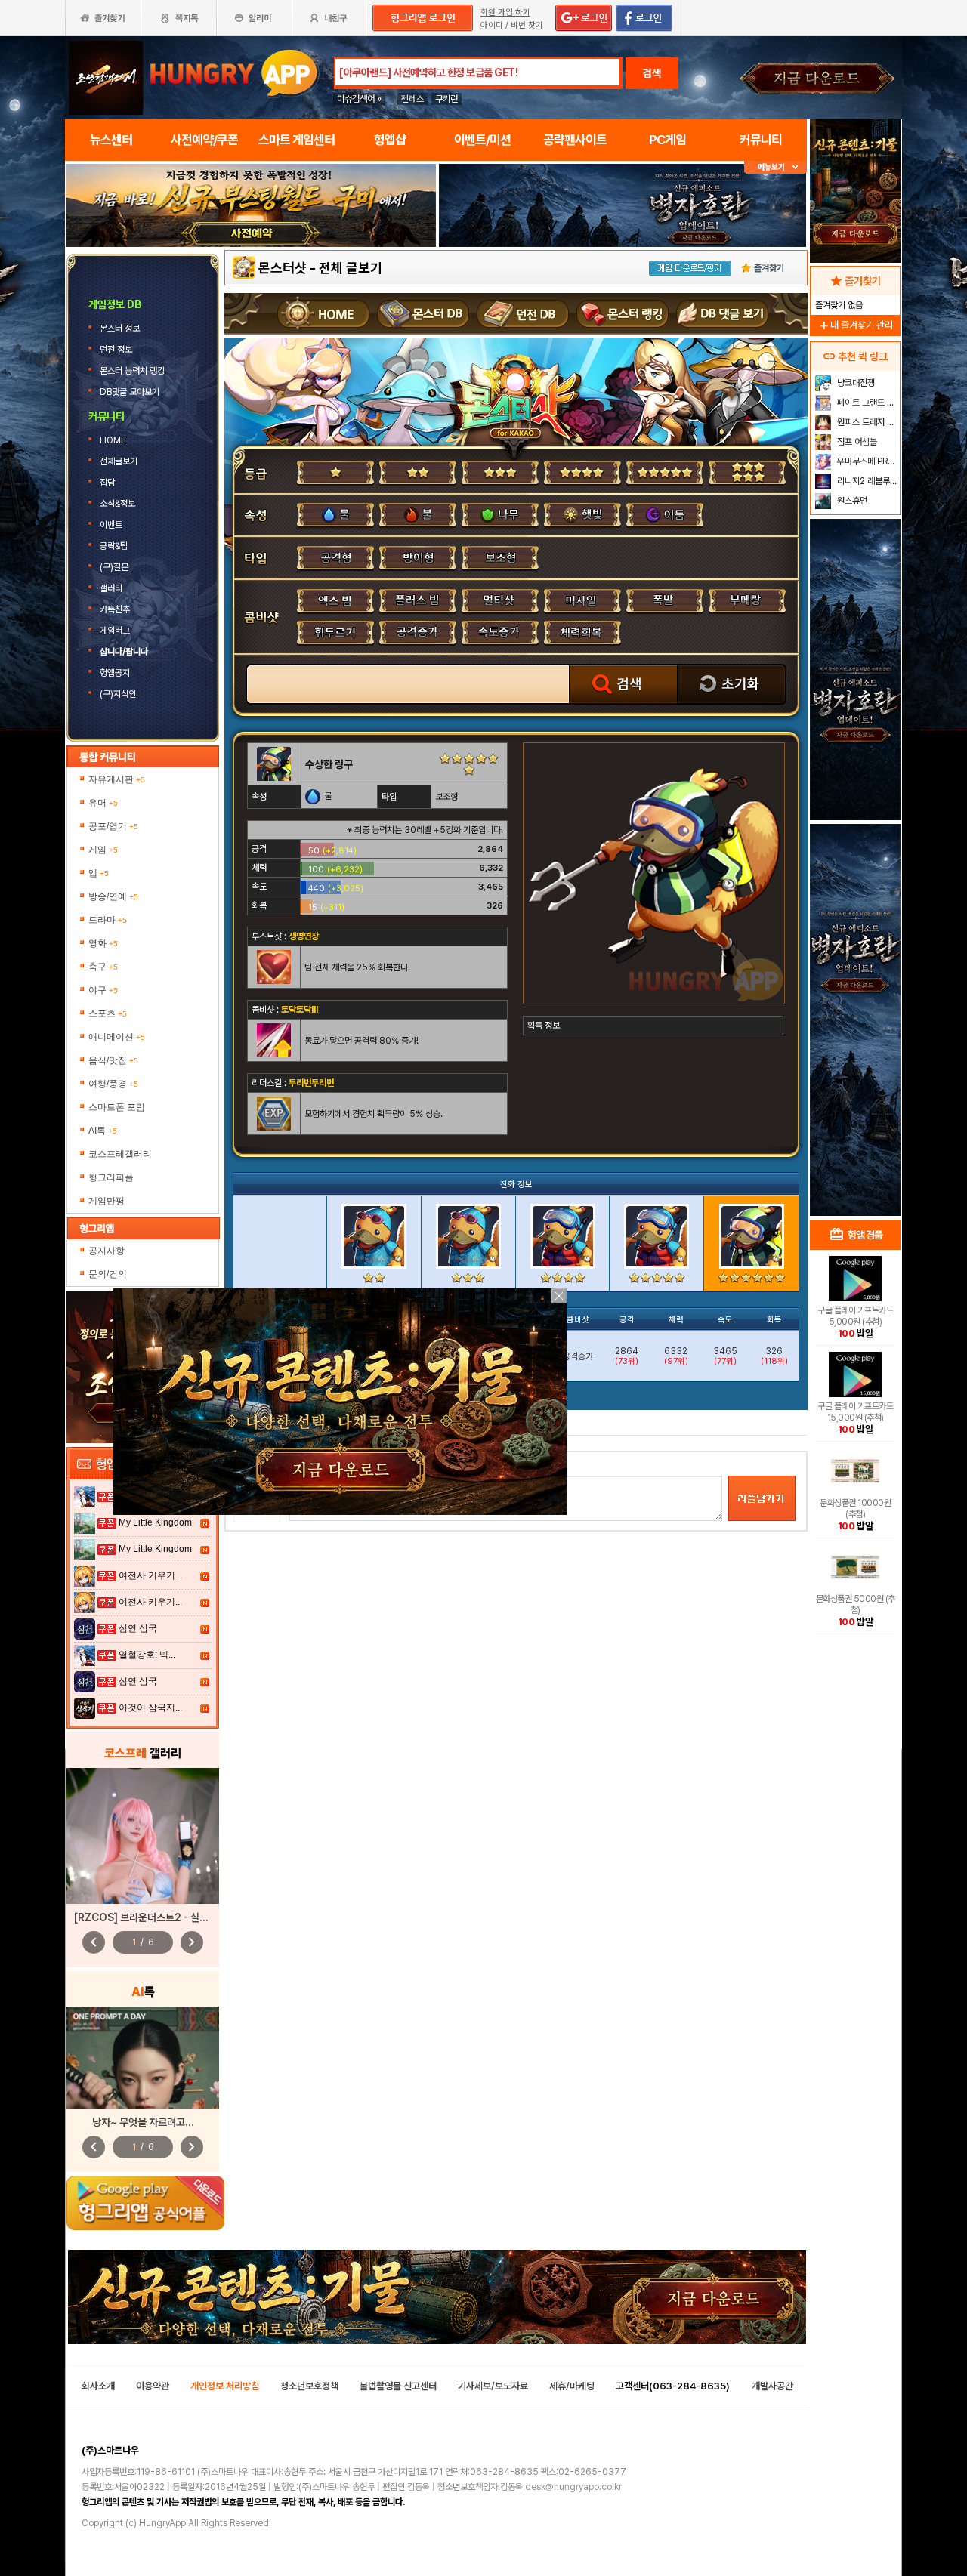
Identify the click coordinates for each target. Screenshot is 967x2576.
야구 (103, 990)
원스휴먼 (851, 501)
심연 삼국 (138, 1628)
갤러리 (111, 588)
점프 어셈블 (856, 442)
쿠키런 (446, 99)
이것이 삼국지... (150, 1708)
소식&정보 (117, 504)
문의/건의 (108, 1274)
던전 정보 (117, 350)
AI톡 (103, 1131)
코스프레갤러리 (120, 1154)
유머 (103, 803)
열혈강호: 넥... (147, 1655)
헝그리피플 (111, 1177)
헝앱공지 (115, 673)
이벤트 (111, 525)
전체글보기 (120, 461)
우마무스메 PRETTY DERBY (867, 461)
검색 (652, 73)
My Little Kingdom (155, 1522)
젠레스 (412, 99)
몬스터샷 (283, 268)
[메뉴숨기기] (775, 167)
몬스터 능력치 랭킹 (133, 371)
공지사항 (107, 1251)
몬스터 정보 (121, 329)
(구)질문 (114, 567)
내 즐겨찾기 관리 (855, 325)
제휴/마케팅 (572, 2386)
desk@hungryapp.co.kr (573, 2487)
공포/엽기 (113, 826)
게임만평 (107, 1201)
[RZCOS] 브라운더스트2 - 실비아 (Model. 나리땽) (184, 1917)
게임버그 (115, 631)
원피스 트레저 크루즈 (867, 422)
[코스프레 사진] (143, 1836)
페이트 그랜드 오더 (867, 403)
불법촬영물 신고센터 (398, 2386)
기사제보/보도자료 (493, 2386)
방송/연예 (113, 896)
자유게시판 (117, 779)
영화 (103, 943)
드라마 (108, 920)
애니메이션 (117, 1037)
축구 (103, 967)
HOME (114, 440)
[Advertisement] (251, 288)
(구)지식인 (119, 694)
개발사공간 (772, 2386)
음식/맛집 (113, 1060)
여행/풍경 (113, 1084)
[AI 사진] (143, 2058)
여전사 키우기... (150, 1575)
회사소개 (98, 2386)
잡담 (107, 483)
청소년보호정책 (309, 2386)
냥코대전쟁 (855, 383)
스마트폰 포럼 (117, 1107)
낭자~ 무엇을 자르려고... (143, 2122)
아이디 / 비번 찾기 (512, 25)
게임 (103, 850)
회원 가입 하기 (505, 12)
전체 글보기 (351, 268)
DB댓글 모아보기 (131, 392)
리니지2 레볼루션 (866, 481)
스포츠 (108, 1013)
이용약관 (153, 2386)
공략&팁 (114, 546)
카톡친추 (115, 609)
